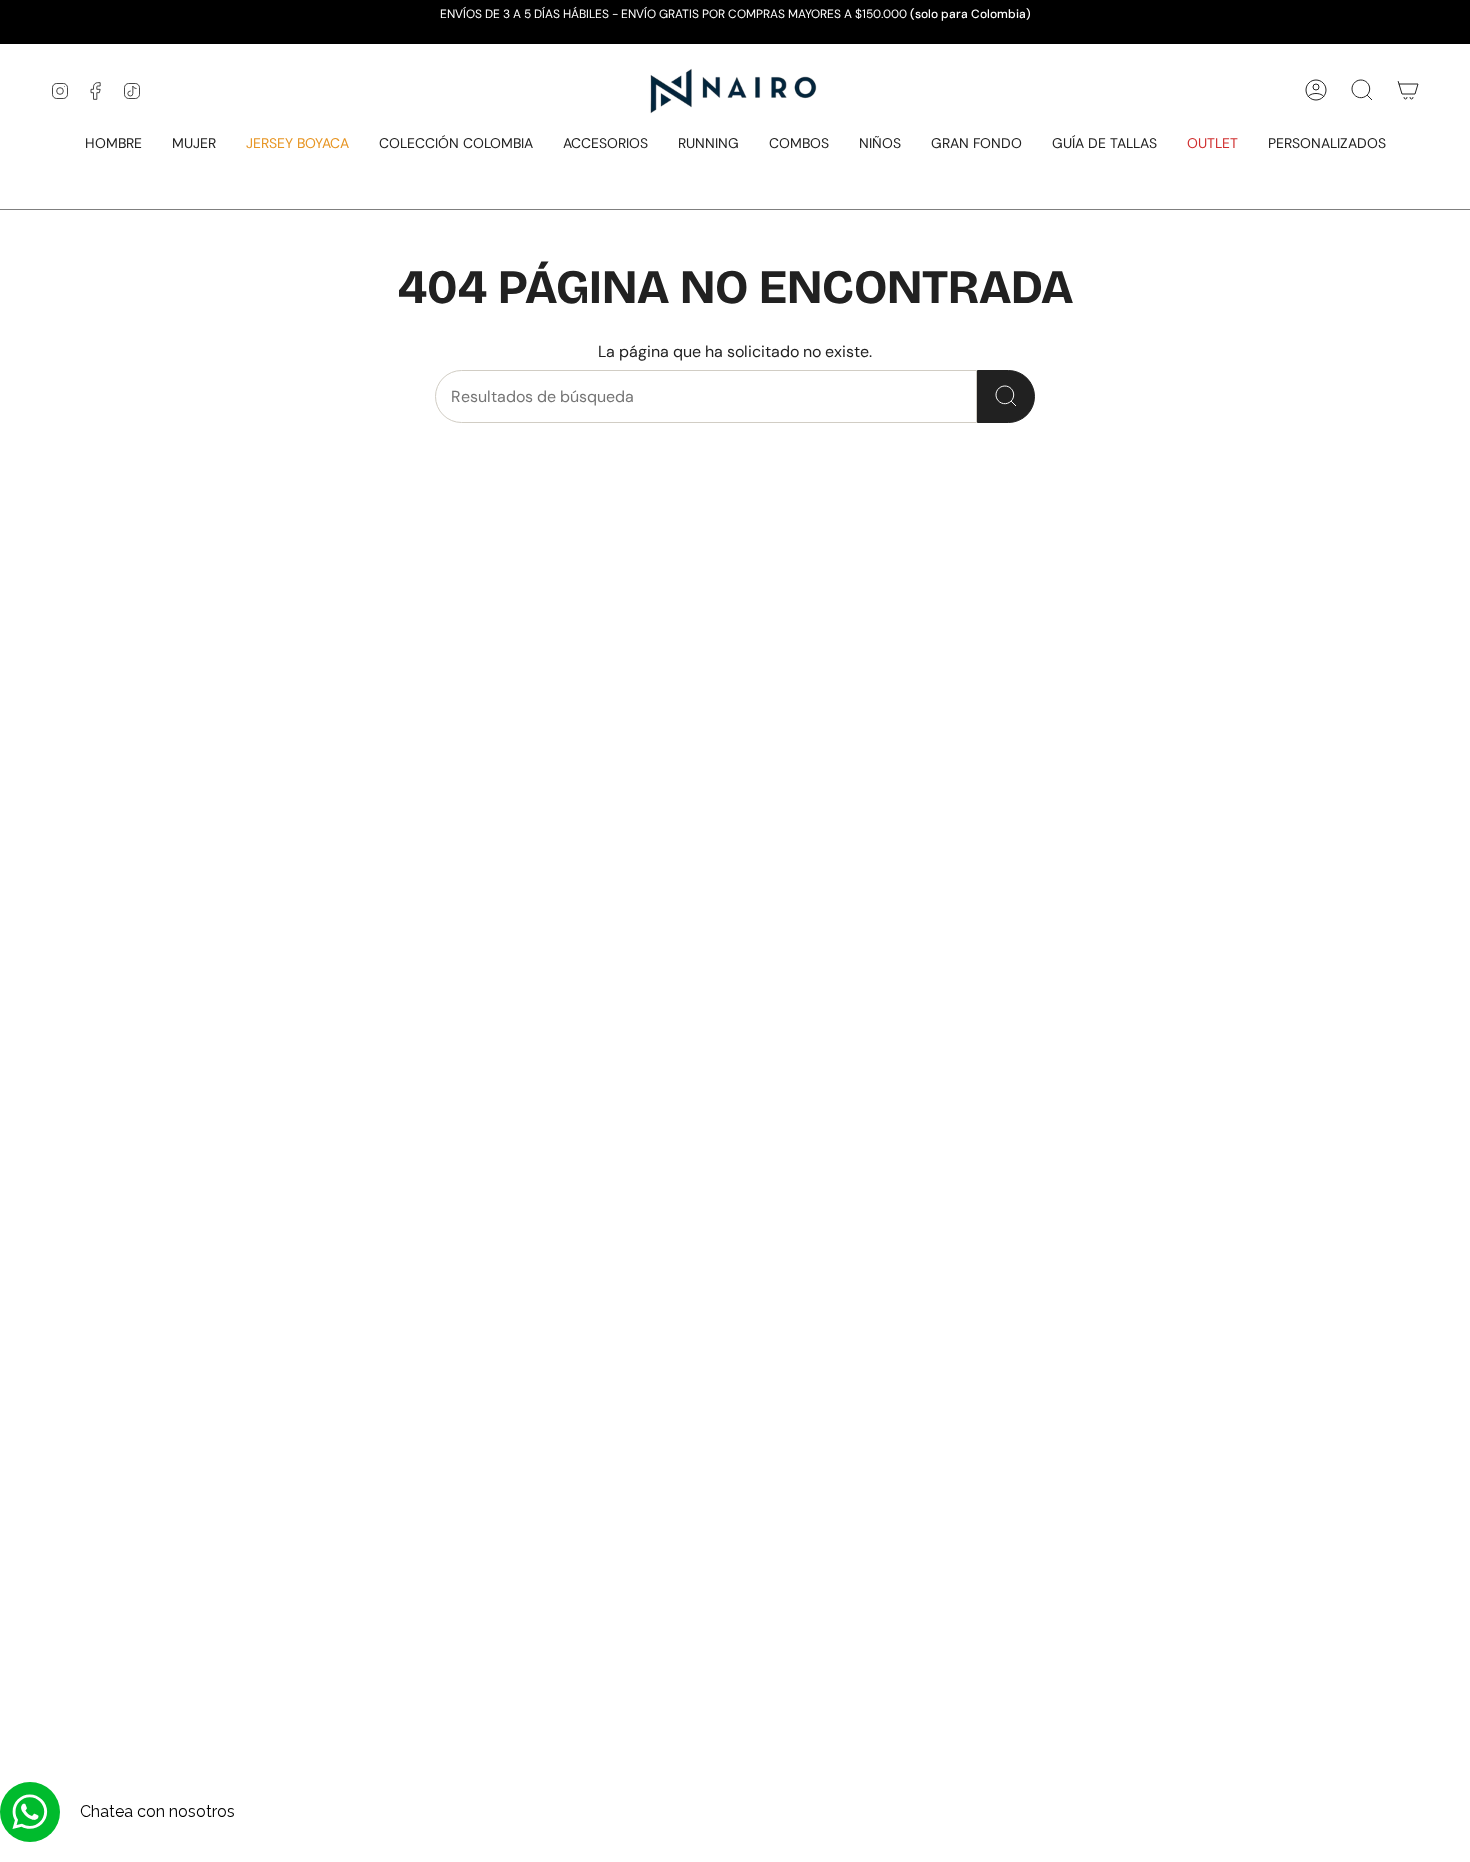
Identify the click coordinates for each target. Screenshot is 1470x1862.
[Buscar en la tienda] (1006, 396)
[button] (113, 144)
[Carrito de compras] (1408, 90)
